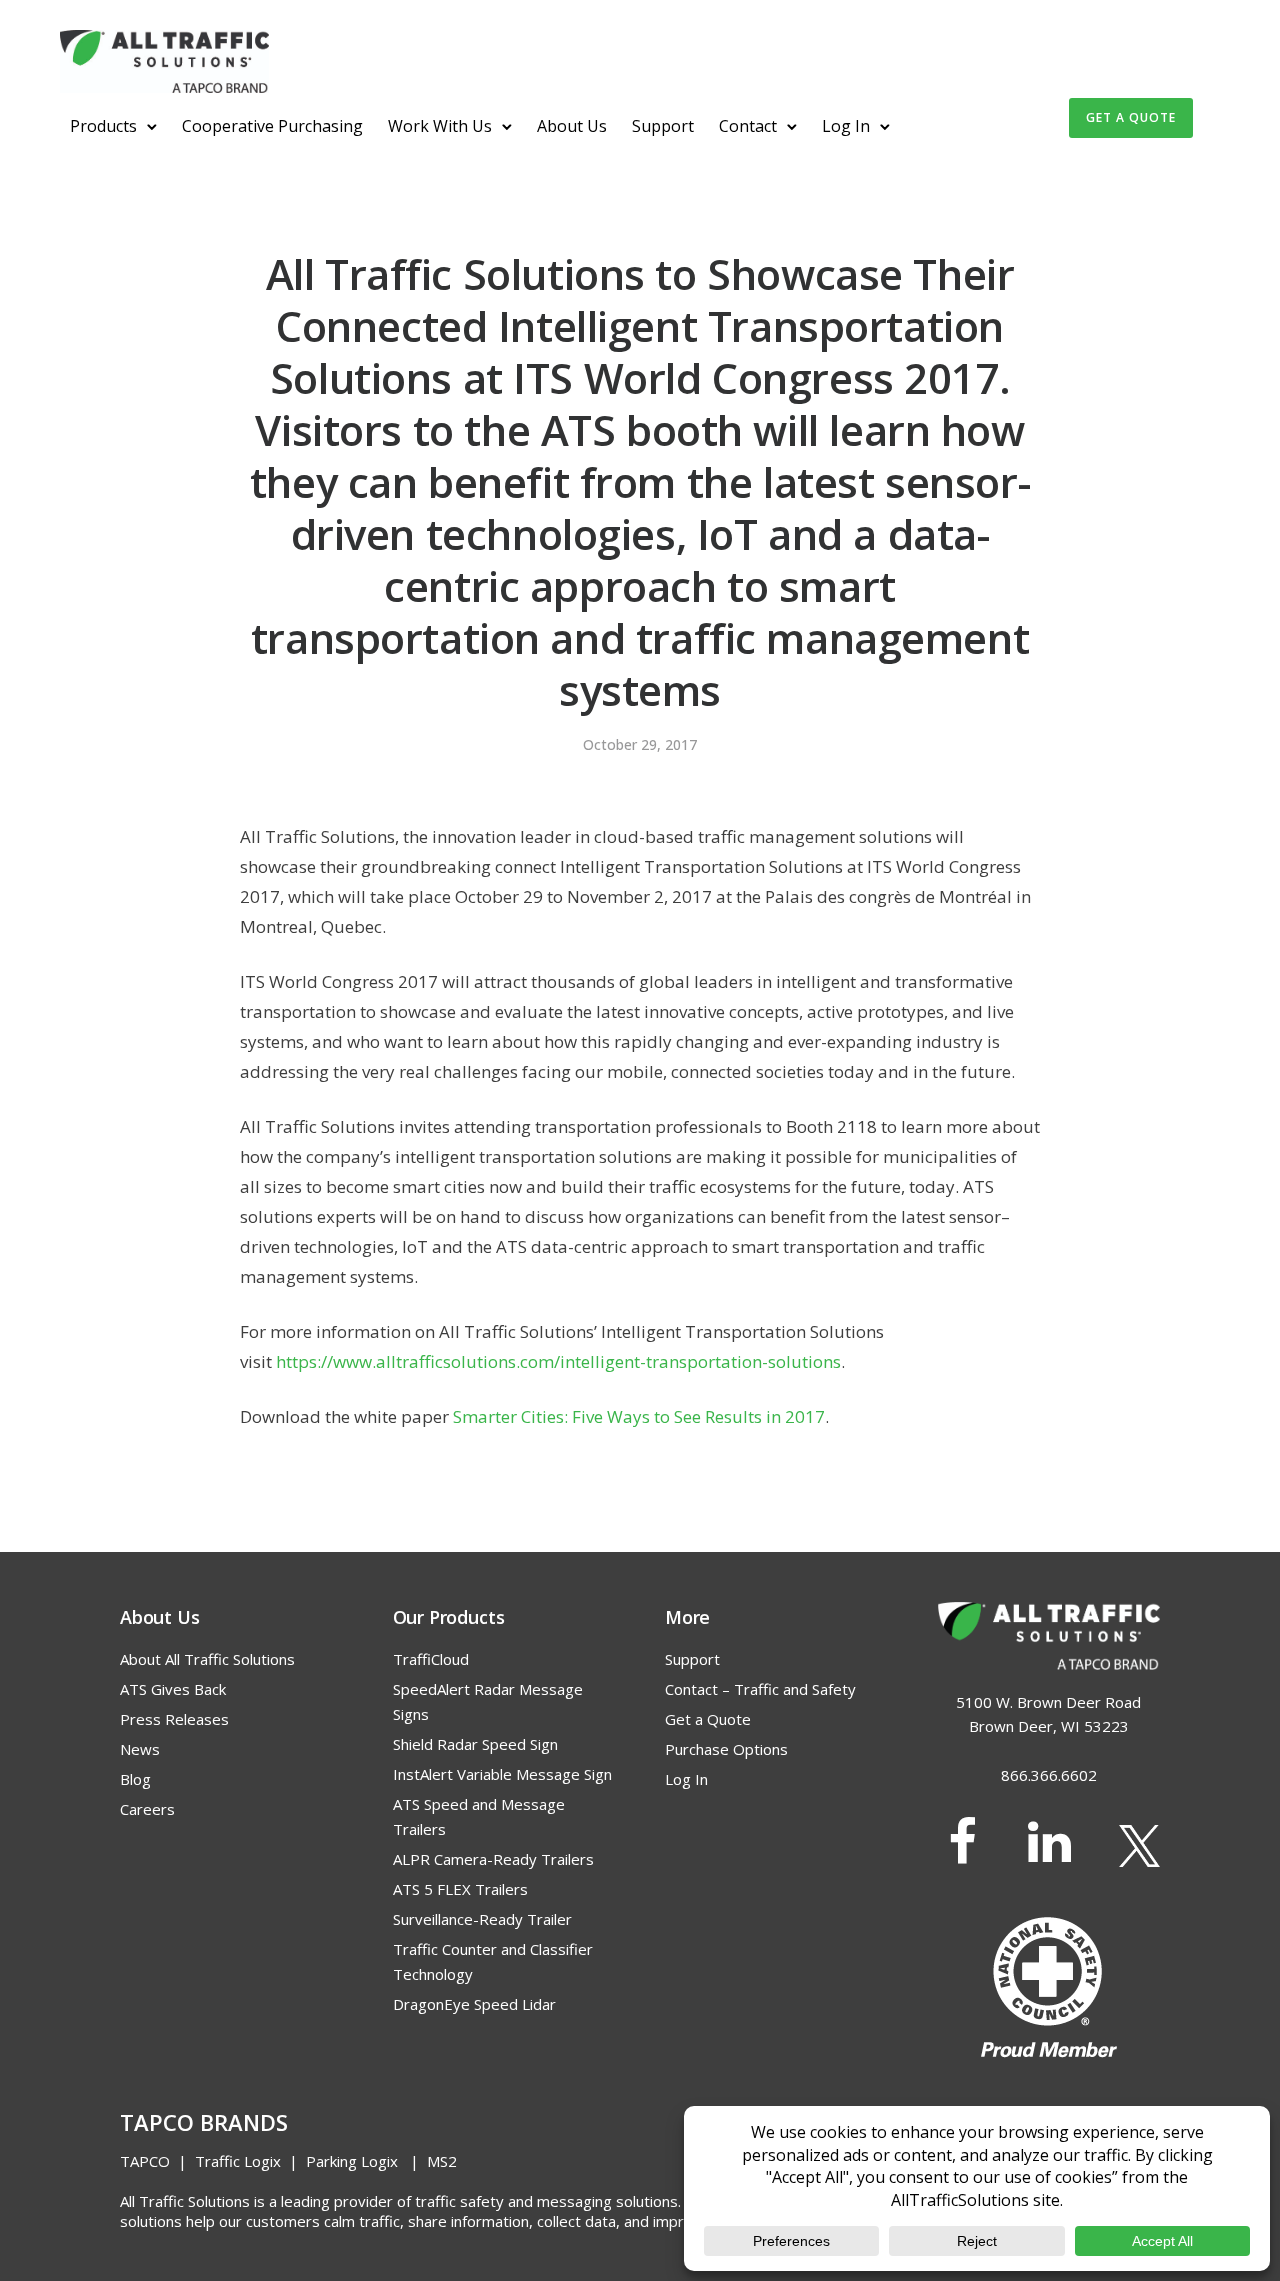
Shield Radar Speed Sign (475, 1744)
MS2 (442, 2161)
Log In (846, 126)
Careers (147, 1809)
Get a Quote (708, 1719)
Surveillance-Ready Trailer (482, 1919)
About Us (572, 126)
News (140, 1749)
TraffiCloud (431, 1659)
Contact (748, 126)
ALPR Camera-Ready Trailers (493, 1859)
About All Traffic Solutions (207, 1659)
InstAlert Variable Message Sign (502, 1774)
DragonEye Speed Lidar (474, 2004)
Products (103, 126)
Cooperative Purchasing (272, 126)
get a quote (1131, 117)
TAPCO (145, 2161)
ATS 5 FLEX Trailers (460, 1889)
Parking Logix (352, 2161)
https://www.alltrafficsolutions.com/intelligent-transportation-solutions (558, 1361)
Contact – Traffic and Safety (760, 1689)
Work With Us (440, 126)
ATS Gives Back (173, 1689)
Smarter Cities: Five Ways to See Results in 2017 (639, 1416)
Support (663, 126)
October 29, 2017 (640, 745)
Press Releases (174, 1719)
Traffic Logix (238, 2161)
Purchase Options (726, 1749)
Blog (135, 1779)
